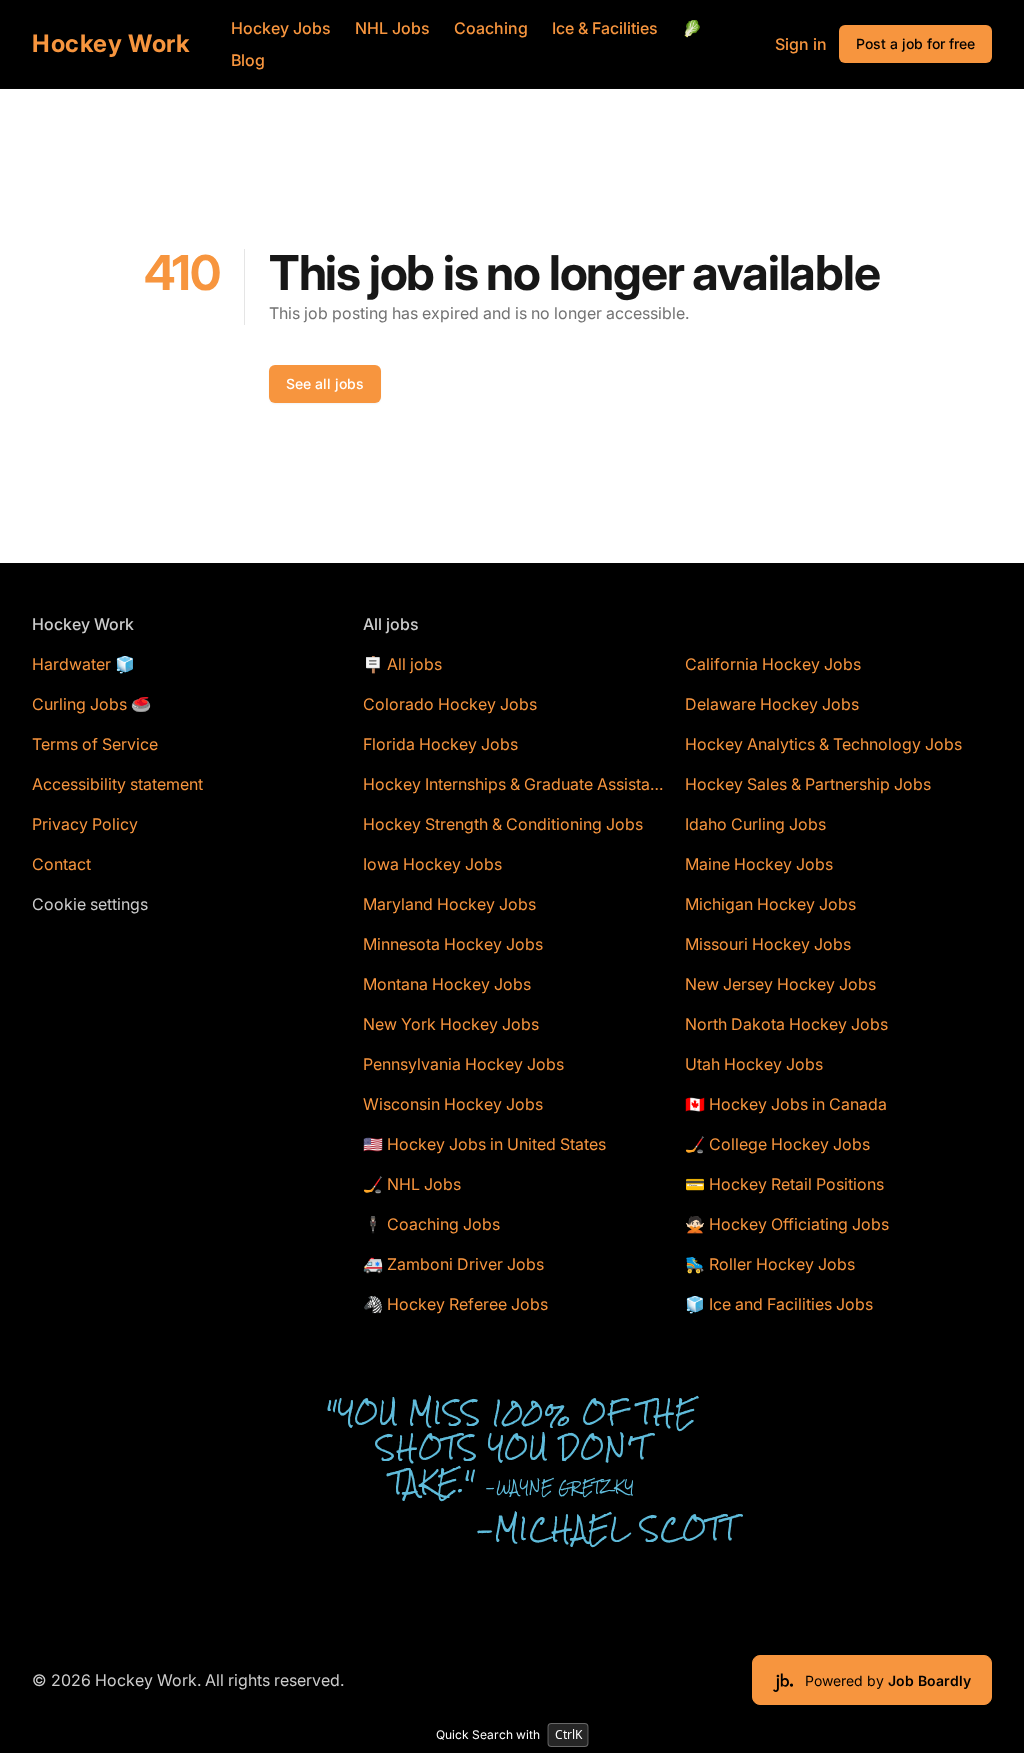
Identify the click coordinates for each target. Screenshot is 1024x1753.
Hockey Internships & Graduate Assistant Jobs (516, 784)
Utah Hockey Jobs (754, 1064)
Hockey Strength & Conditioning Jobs (503, 824)
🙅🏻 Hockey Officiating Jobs (787, 1224)
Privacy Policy (85, 824)
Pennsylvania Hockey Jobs (463, 1064)
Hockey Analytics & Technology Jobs (823, 744)
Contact (61, 864)
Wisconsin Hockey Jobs (453, 1104)
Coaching (491, 28)
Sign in (801, 44)
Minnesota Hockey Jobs (453, 944)
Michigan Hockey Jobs (770, 904)
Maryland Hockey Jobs (449, 904)
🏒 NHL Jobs (412, 1184)
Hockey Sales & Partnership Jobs (808, 784)
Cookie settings (90, 904)
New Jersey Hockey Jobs (780, 984)
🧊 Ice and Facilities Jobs (779, 1304)
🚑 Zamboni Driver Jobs (453, 1264)
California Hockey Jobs (773, 664)
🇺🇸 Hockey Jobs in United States (484, 1144)
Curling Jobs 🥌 (91, 704)
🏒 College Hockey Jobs (777, 1144)
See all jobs (325, 383)
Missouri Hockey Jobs (768, 944)
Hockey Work (111, 43)
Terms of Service (95, 744)
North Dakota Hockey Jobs (786, 1024)
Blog (248, 60)
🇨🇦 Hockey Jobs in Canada (786, 1104)
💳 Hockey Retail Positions (784, 1184)
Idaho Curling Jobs (755, 824)
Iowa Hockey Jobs (432, 864)
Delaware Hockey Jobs (772, 704)
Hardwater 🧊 (83, 664)
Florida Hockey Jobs (440, 744)
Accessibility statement (117, 784)
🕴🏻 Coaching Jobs (431, 1224)
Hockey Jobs (281, 28)
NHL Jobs (392, 28)
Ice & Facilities (605, 28)
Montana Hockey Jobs (447, 984)
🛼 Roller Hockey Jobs (770, 1264)
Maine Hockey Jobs (759, 864)
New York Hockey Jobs (451, 1024)
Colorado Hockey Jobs (450, 704)
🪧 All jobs (402, 664)
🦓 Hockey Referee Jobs (455, 1304)
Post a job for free (915, 43)
